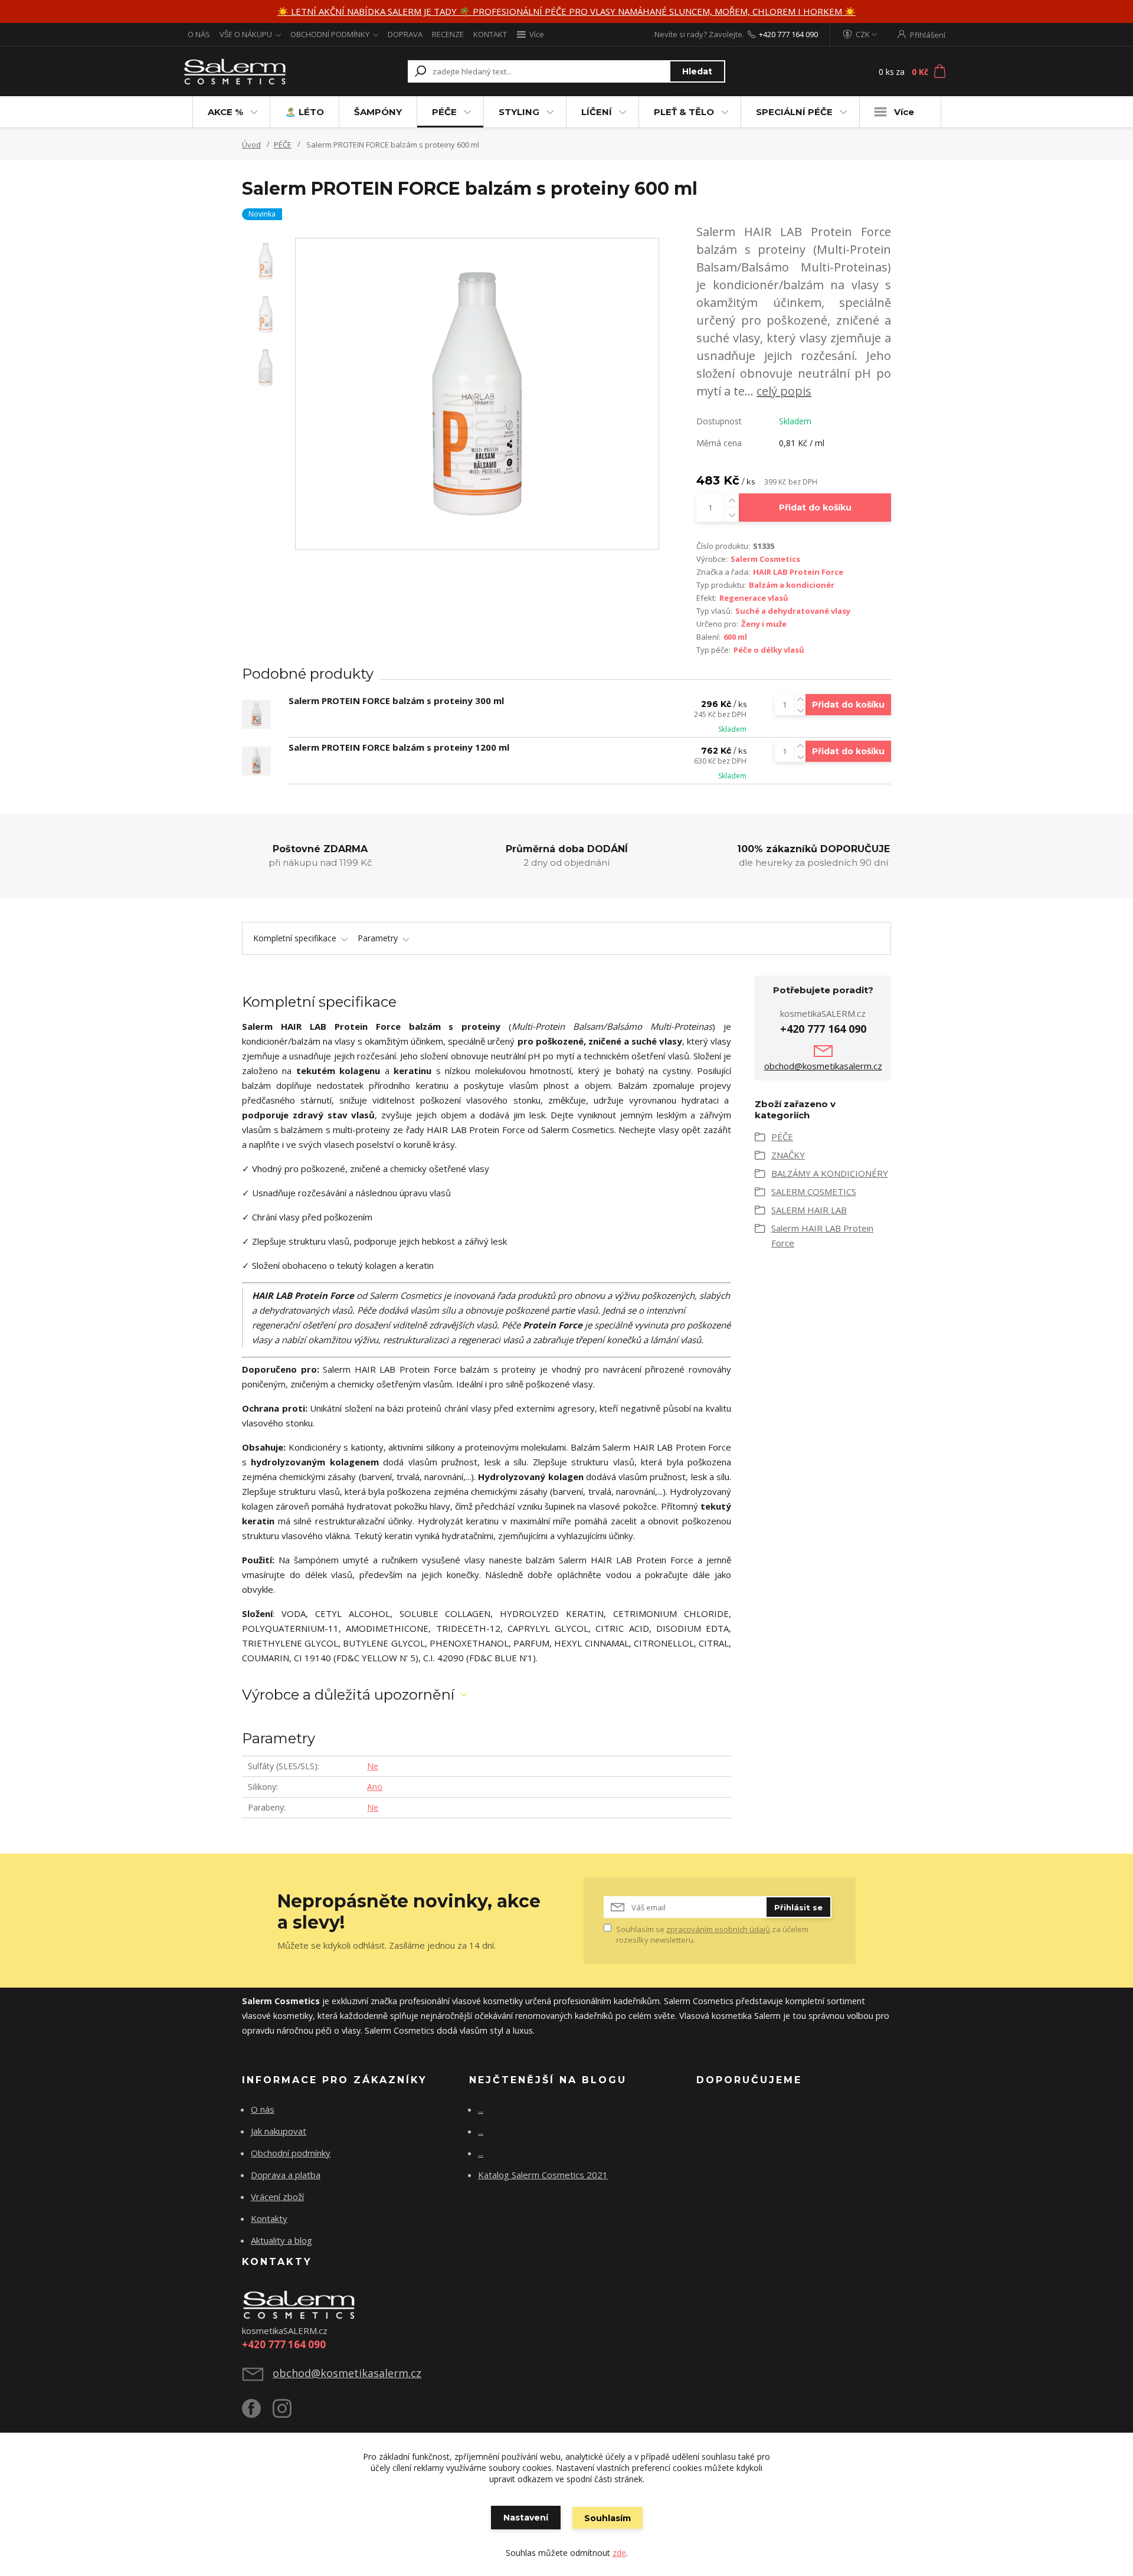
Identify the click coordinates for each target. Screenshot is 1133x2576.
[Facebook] (257, 2413)
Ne (373, 1766)
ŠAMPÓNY (378, 112)
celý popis (784, 391)
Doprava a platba (286, 2175)
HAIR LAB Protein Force (798, 572)
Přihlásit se (798, 1907)
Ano (375, 1787)
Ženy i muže (764, 624)
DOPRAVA (405, 34)
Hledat (697, 71)
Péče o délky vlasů (769, 650)
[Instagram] (288, 2413)
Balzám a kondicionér (792, 585)
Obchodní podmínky (291, 2153)
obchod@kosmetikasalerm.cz (823, 1066)
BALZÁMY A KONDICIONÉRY (830, 1173)
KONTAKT (490, 34)
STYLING (519, 112)
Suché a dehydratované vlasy (793, 611)
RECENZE (448, 34)
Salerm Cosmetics (765, 559)
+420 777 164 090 (788, 34)
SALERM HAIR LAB (809, 1210)
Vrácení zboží (277, 2197)
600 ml (735, 637)
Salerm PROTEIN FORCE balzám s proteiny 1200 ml (399, 747)
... (481, 2109)
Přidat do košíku (815, 508)
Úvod (251, 145)
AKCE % (225, 112)
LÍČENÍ (597, 112)
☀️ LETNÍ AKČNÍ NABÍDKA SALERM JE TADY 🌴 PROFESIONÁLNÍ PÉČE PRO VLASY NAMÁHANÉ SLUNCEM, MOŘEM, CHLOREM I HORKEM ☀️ (566, 11)
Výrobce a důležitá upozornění (348, 1695)
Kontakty (269, 2218)
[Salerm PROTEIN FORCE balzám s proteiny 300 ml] (256, 714)
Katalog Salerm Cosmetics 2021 (543, 2175)
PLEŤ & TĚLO (684, 112)
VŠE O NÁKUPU (246, 34)
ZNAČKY (788, 1155)
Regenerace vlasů (754, 598)
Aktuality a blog (281, 2240)
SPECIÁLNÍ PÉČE (794, 112)
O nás (263, 2109)
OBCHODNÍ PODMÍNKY (330, 34)
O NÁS (199, 34)
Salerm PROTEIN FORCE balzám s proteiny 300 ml (396, 701)
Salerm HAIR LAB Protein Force (822, 1235)
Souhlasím (608, 2518)
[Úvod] (255, 71)
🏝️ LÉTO (304, 112)
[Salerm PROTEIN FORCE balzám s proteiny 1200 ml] (256, 761)
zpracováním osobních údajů (718, 1929)
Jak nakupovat (279, 2131)
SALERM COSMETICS (814, 1192)
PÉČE (444, 112)
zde (619, 2553)
